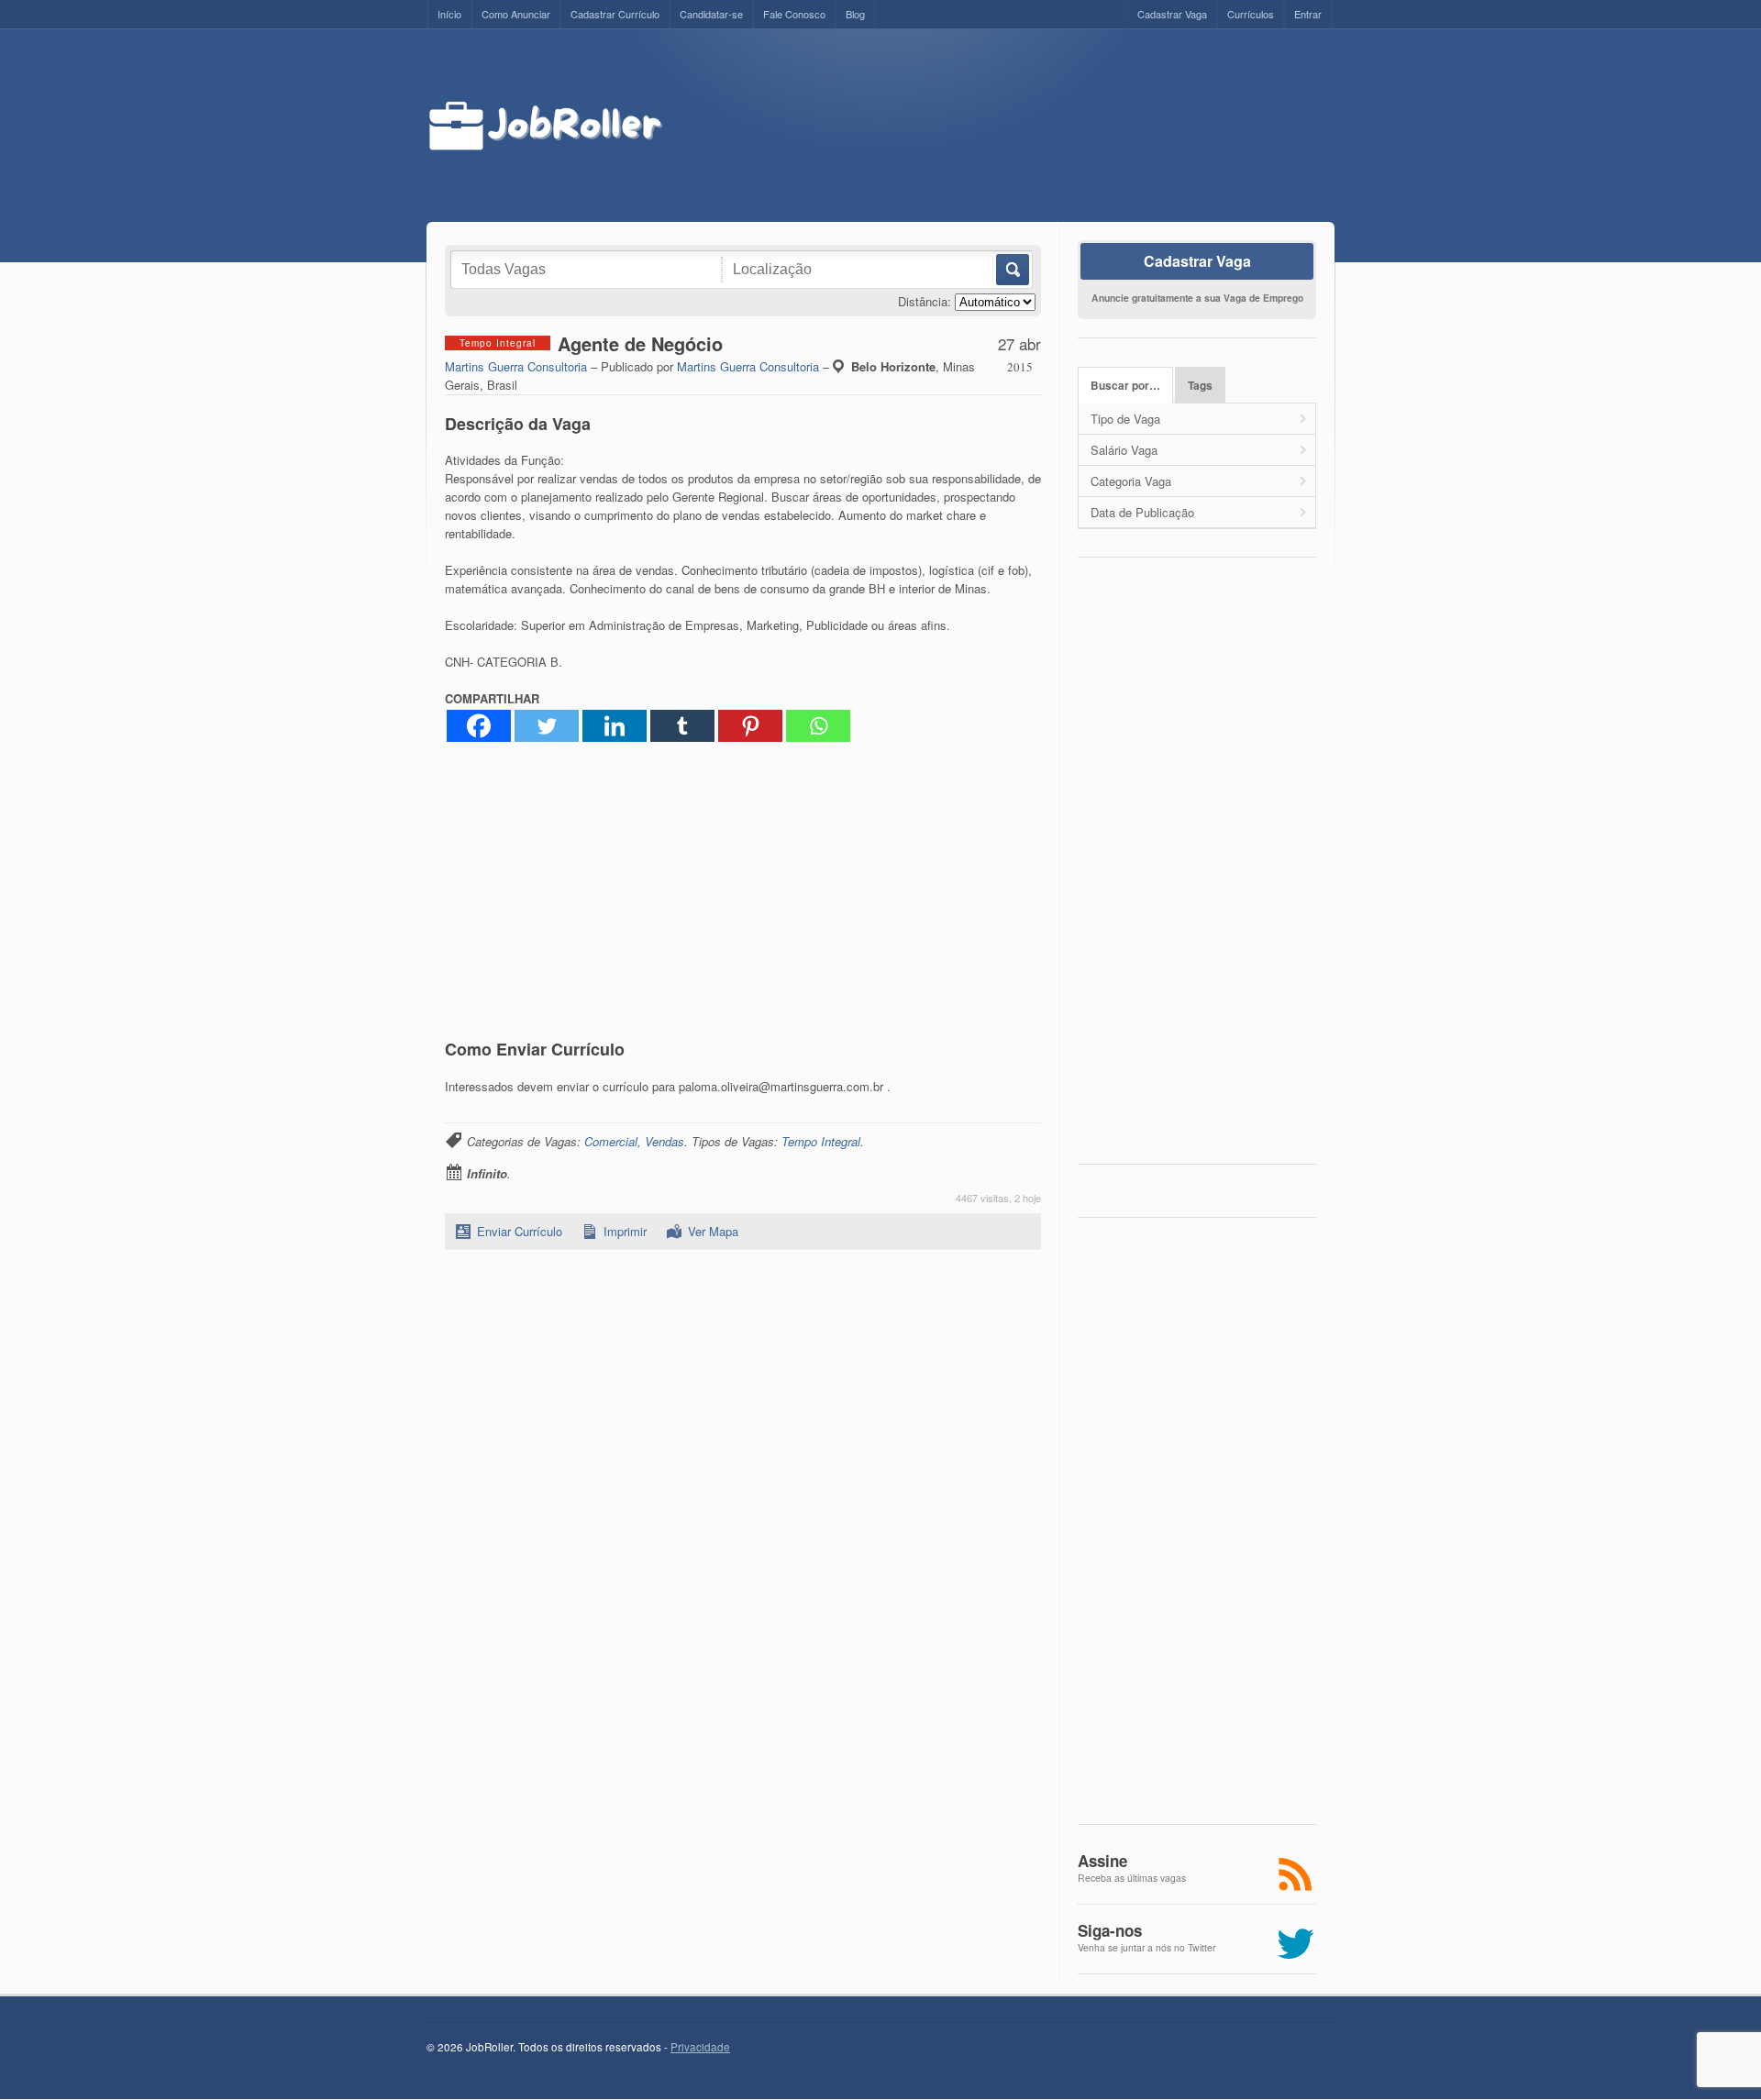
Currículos (1251, 14)
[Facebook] (479, 726)
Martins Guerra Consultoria (516, 366)
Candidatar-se (711, 14)
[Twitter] (547, 726)
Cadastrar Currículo (615, 14)
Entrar (1308, 14)
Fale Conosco (794, 14)
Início (449, 14)
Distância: (925, 301)
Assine (1102, 1861)
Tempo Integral (821, 1141)
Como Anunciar (516, 14)
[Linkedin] (615, 726)
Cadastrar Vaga (1172, 14)
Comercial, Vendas (634, 1141)
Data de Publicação (1142, 512)
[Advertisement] (1015, 126)
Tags (1200, 386)
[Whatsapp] (818, 726)
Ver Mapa (713, 1231)
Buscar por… (1125, 386)
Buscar (1011, 270)
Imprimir (625, 1231)
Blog (855, 14)
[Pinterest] (750, 726)
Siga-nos (1110, 1930)
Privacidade (700, 2047)
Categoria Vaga (1131, 481)
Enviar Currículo (520, 1231)
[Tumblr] (682, 726)
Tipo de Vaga (1125, 419)
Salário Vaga (1124, 450)
